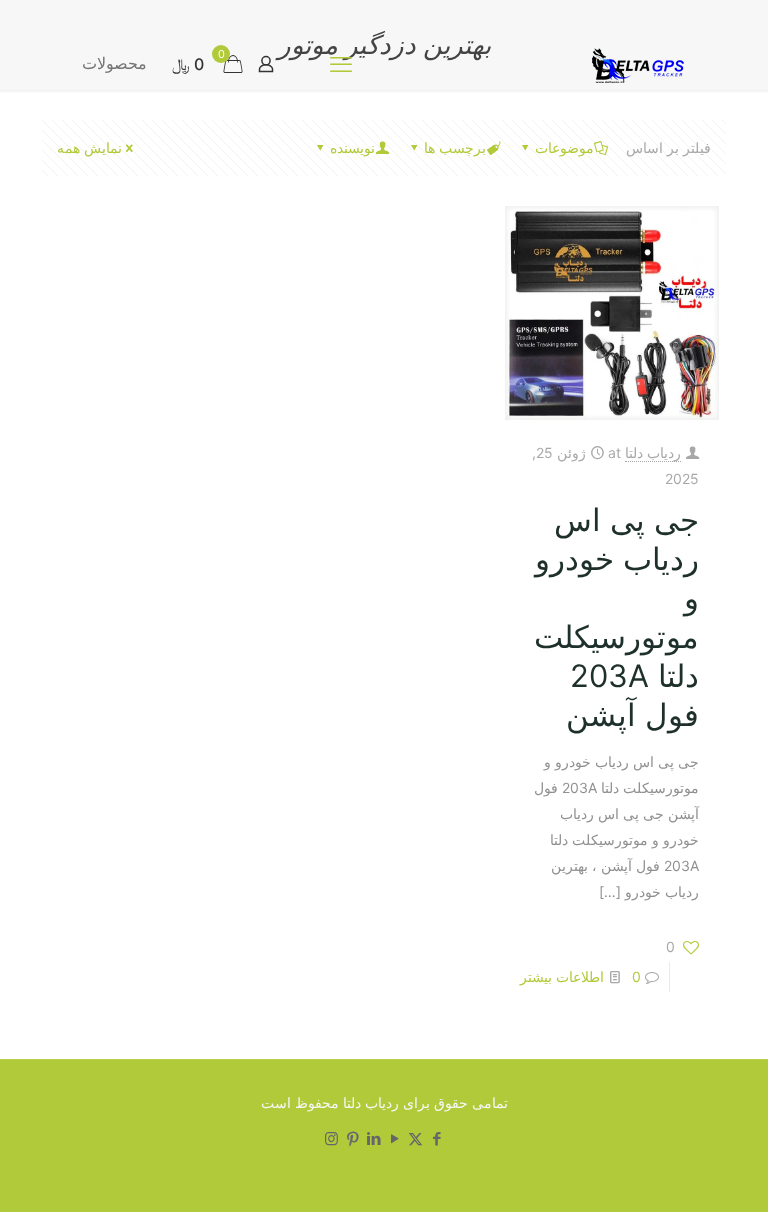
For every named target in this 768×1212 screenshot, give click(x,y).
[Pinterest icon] (352, 1138)
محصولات (114, 63)
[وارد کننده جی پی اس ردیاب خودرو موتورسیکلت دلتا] (634, 63)
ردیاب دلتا (653, 452)
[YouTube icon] (394, 1138)
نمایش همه (89, 147)
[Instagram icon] (331, 1138)
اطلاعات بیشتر (562, 976)
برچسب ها (455, 147)
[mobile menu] (341, 64)
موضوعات (564, 147)
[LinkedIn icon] (373, 1138)
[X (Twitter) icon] (415, 1138)
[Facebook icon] (436, 1138)
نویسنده (352, 147)
